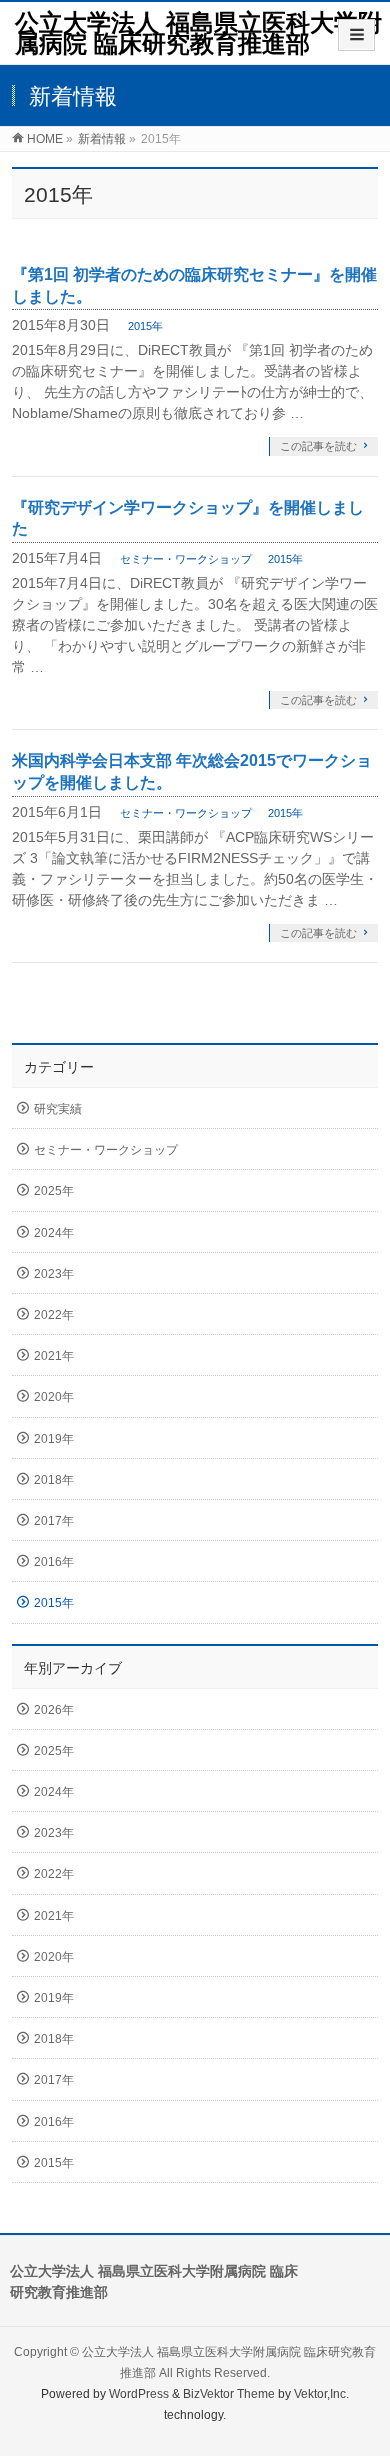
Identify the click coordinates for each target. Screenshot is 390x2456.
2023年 (54, 1274)
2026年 (54, 1710)
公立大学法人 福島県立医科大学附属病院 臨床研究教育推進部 (198, 33)
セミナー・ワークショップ (186, 559)
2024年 (54, 1233)
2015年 (145, 326)
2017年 (54, 1521)
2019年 (54, 1439)
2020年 (54, 1397)
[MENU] (356, 35)
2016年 (54, 1562)
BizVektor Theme (229, 2394)
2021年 (54, 1356)
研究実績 (58, 1109)
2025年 (54, 1191)
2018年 (54, 1480)
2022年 (54, 1315)
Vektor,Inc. (321, 2394)
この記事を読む (318, 446)
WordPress (139, 2394)
